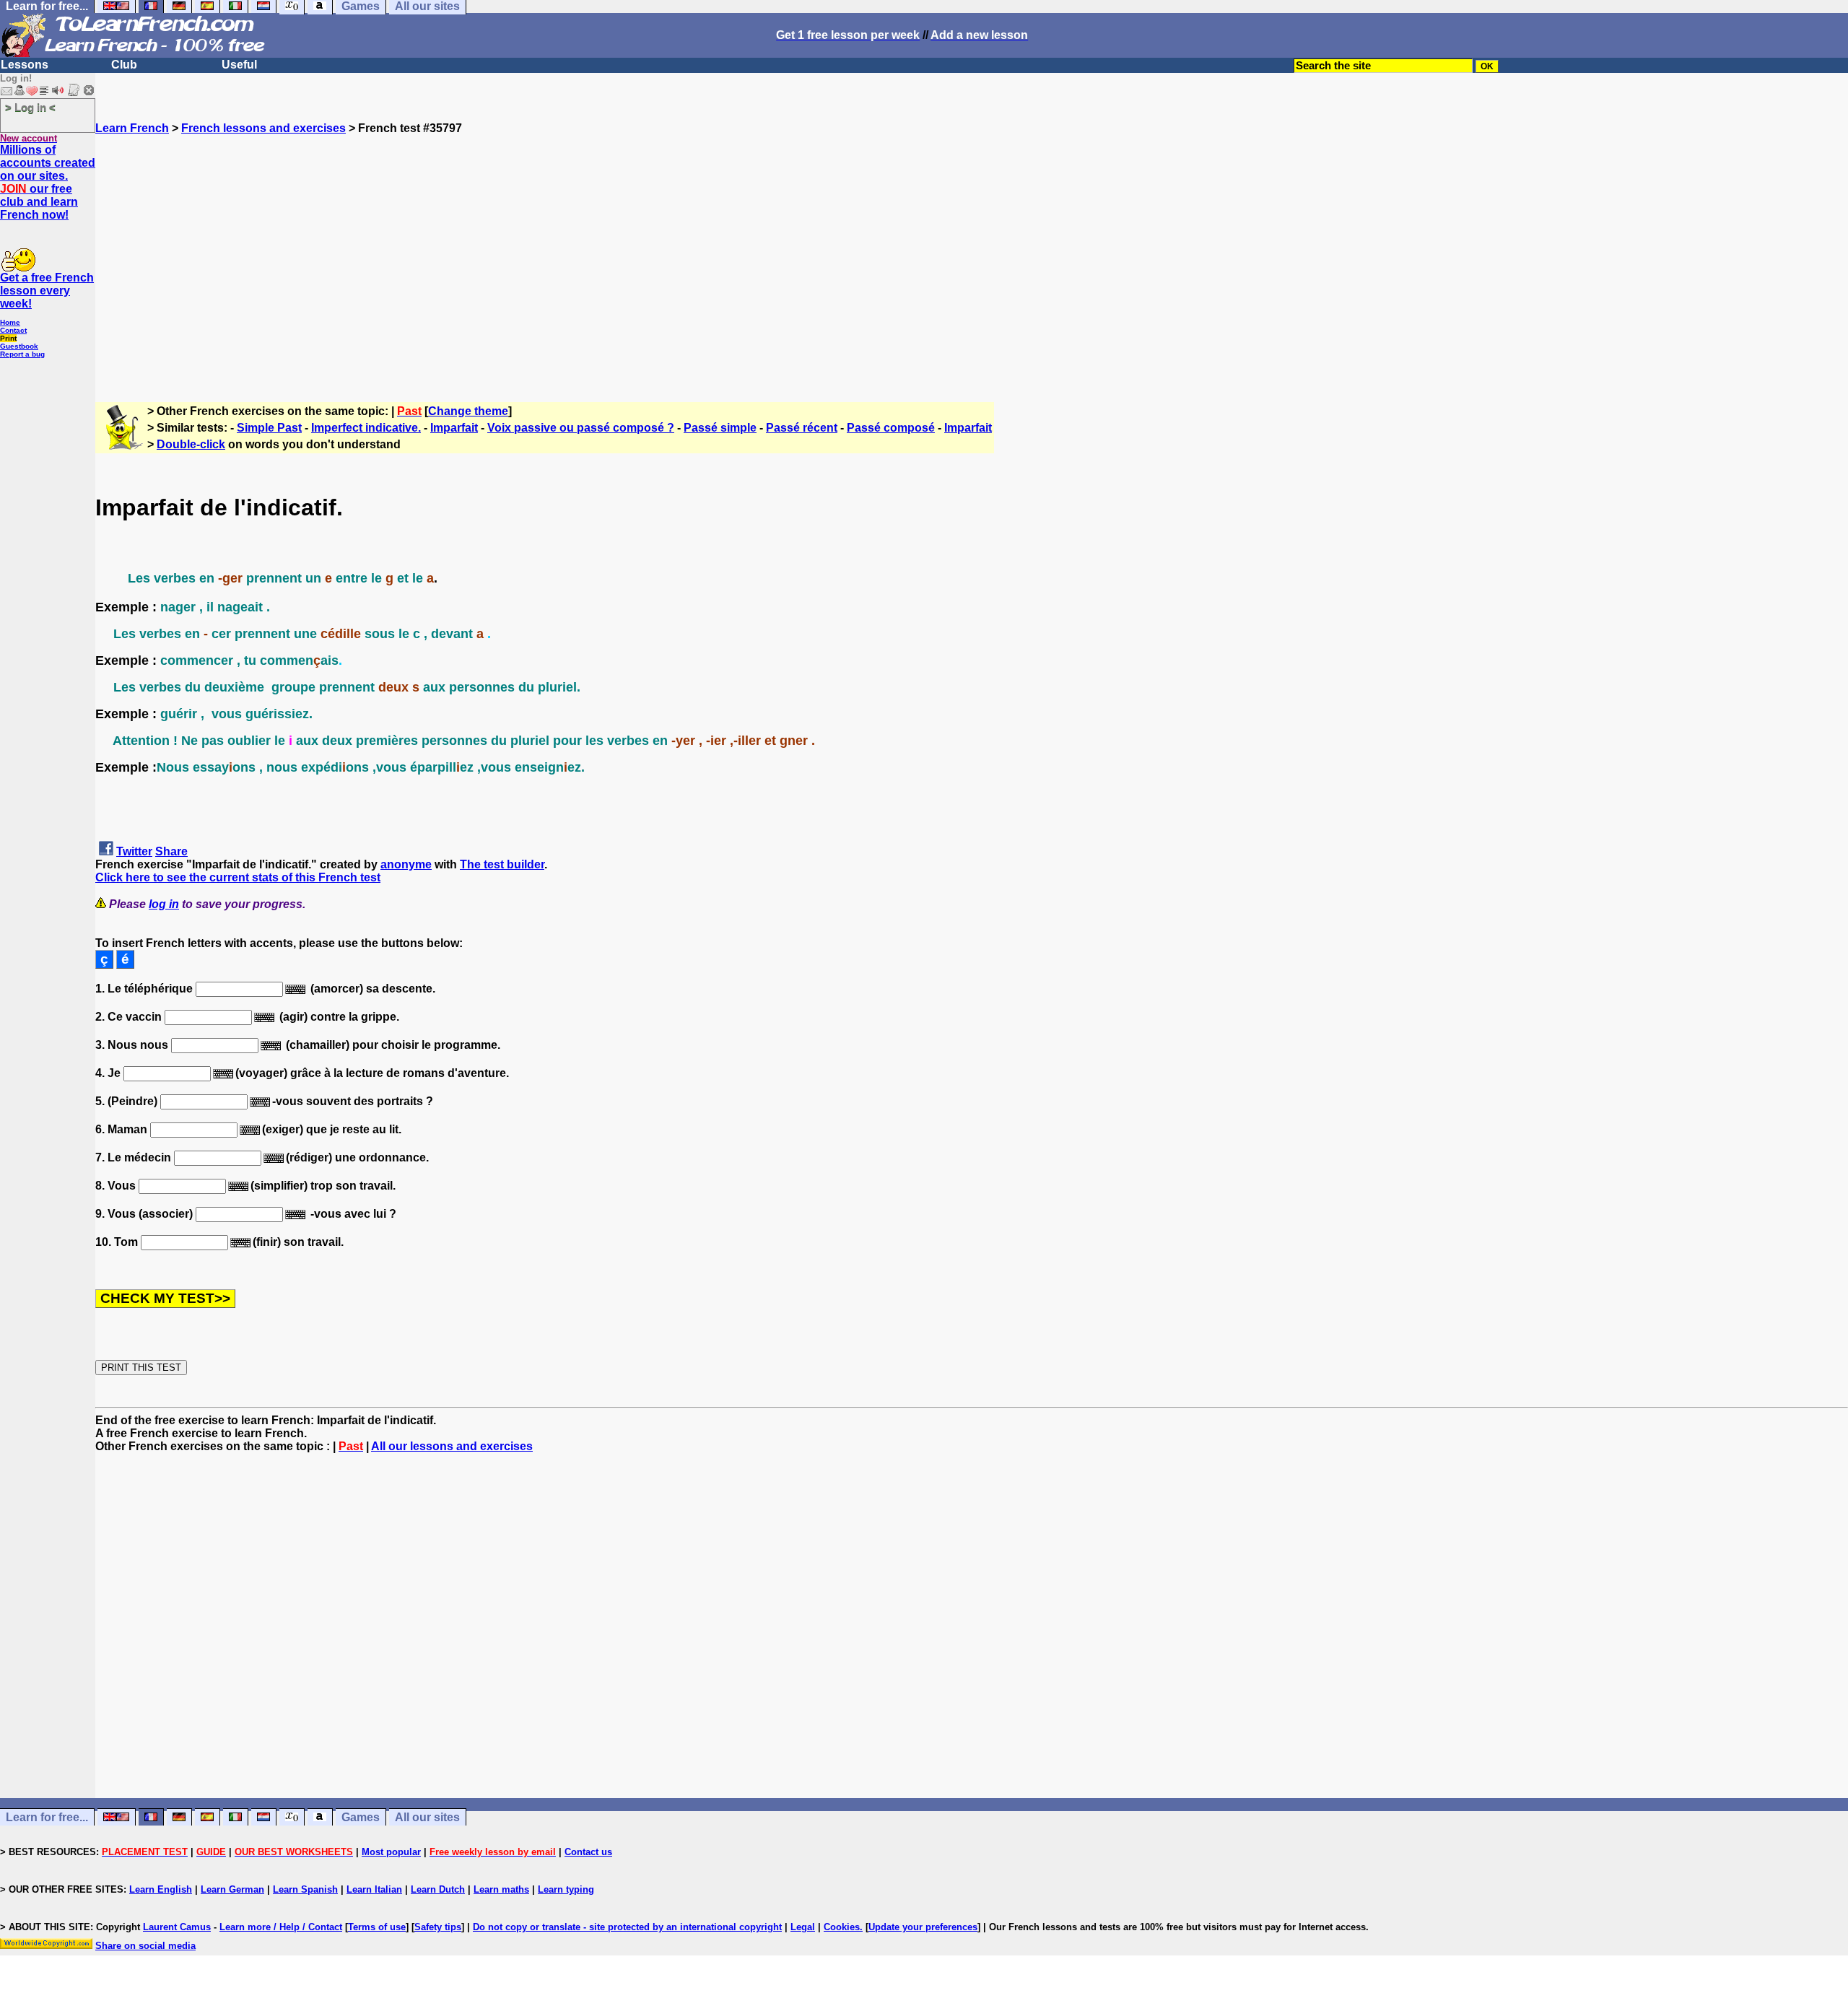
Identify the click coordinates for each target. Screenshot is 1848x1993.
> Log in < (30, 107)
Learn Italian (374, 1889)
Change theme (468, 411)
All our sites (427, 1817)
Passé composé (891, 428)
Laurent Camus (177, 1927)
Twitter (134, 851)
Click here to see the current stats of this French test (238, 877)
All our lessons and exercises (452, 1446)
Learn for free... (47, 1817)
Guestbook (19, 346)
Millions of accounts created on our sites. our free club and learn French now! (48, 182)
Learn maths (501, 1889)
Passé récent (802, 428)
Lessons (25, 65)
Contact (13, 330)
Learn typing (566, 1889)
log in (164, 904)
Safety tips (438, 1927)
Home (10, 322)
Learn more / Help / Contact (281, 1927)
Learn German (232, 1889)
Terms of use (377, 1927)
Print (8, 338)
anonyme (406, 864)
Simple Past (269, 428)
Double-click (191, 444)
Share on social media (145, 1946)
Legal (803, 1927)
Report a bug (22, 354)
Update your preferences (923, 1927)
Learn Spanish (305, 1889)
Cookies (842, 1927)
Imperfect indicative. (366, 428)
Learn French (132, 128)
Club (124, 65)
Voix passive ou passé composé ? (581, 428)
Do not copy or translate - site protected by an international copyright (627, 1927)
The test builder (502, 864)
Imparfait (454, 428)
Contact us (588, 1852)
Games (361, 1817)
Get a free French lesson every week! (47, 291)
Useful (239, 65)
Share (171, 851)
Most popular (391, 1852)
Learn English (161, 1889)
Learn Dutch (438, 1889)
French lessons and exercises (263, 128)
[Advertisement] (972, 262)
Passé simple (720, 428)
